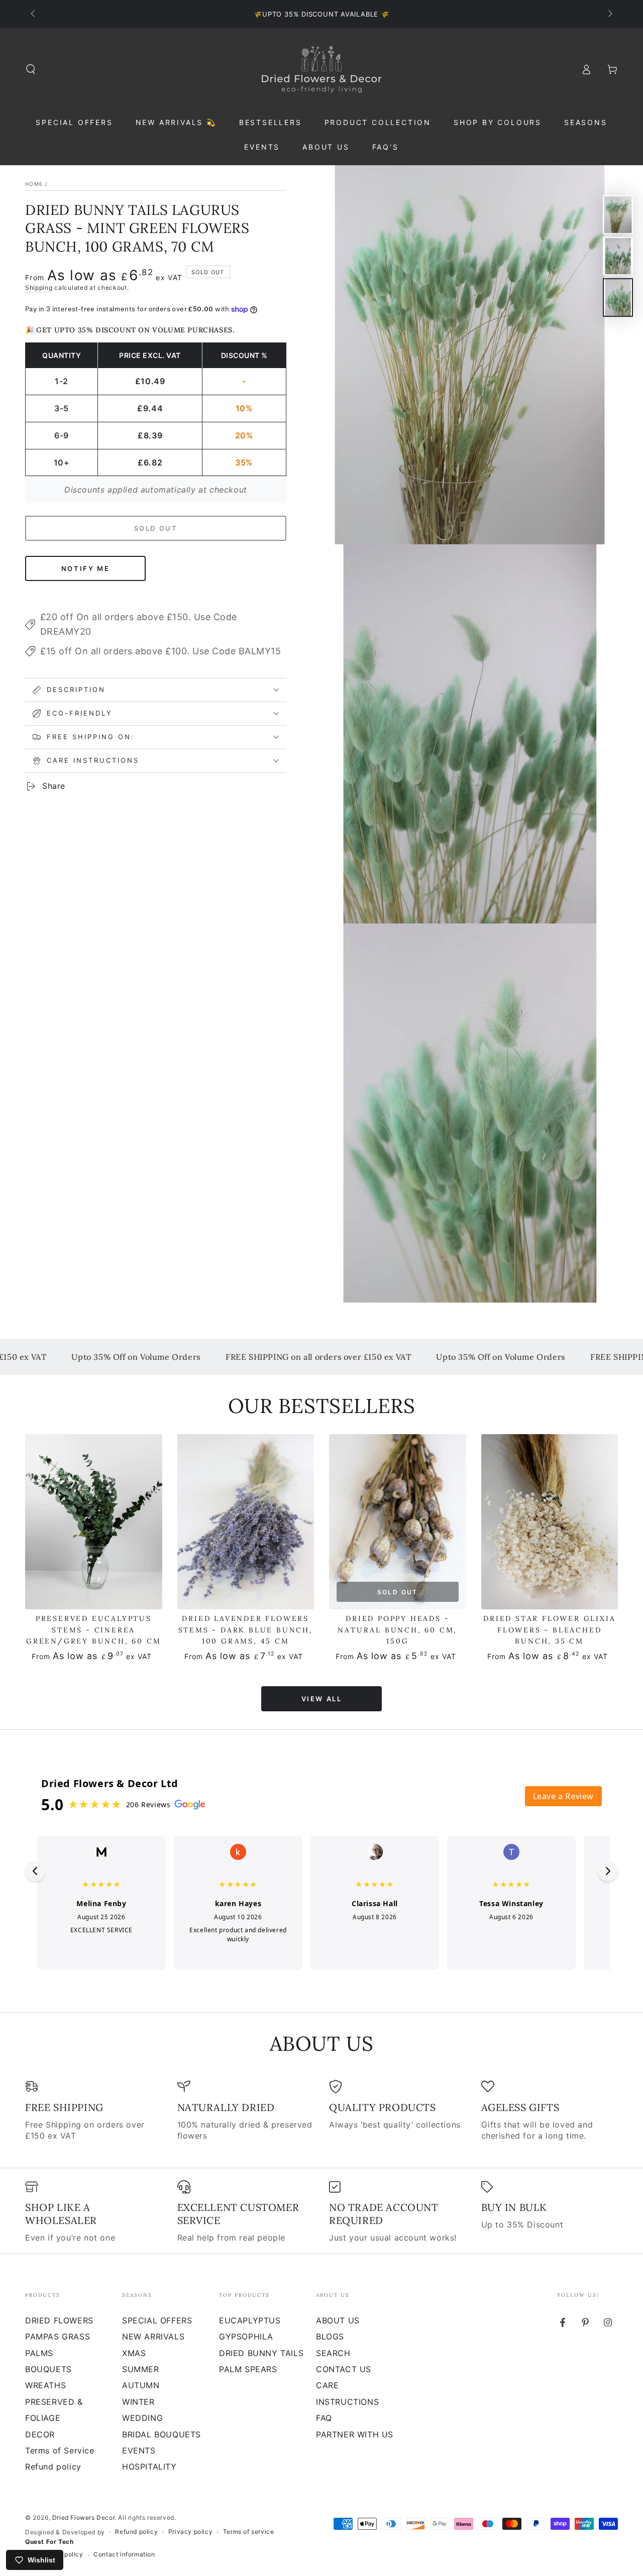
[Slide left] (34, 14)
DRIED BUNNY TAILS (261, 2353)
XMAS (134, 2353)
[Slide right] (609, 14)
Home (34, 184)
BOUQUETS (48, 2369)
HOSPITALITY (149, 2467)
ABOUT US (338, 2320)
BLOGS (330, 2336)
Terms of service (249, 2532)
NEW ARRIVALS (153, 2336)
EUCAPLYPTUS (250, 2320)
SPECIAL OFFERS (157, 2320)
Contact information (124, 2554)
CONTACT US (344, 2369)
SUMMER (141, 2369)
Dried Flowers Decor (83, 2518)
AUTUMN (141, 2385)
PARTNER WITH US (355, 2434)
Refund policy (53, 2467)
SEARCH (333, 2353)
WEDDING (142, 2418)
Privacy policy (190, 2532)
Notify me (85, 568)
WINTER (138, 2402)
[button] (31, 69)
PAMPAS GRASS (58, 2336)
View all (322, 1699)
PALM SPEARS (248, 2369)
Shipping (39, 287)
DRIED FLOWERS (59, 2320)
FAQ (324, 2418)
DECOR (40, 2434)
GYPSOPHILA (246, 2336)
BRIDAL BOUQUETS (162, 2434)
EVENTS (139, 2450)
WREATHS (45, 2385)
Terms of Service (60, 2450)
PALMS (39, 2353)
